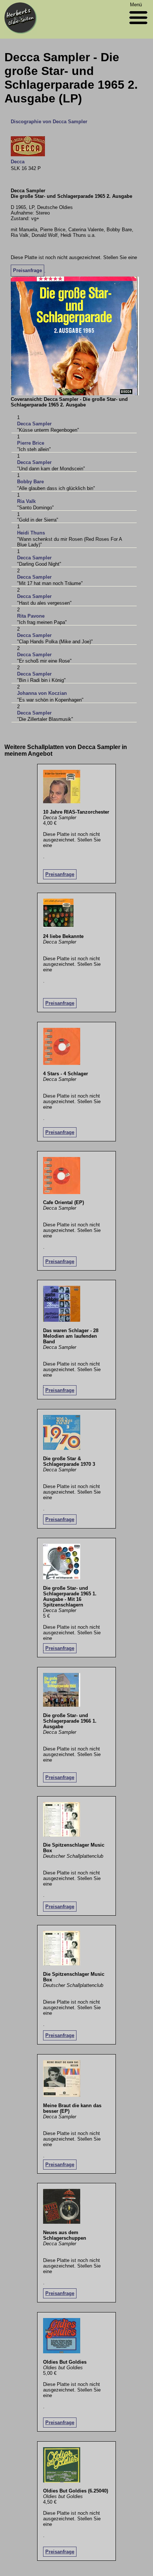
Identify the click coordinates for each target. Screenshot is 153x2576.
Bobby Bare (30, 482)
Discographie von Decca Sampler (49, 122)
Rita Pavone (31, 616)
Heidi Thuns (31, 533)
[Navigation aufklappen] (138, 26)
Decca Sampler (34, 424)
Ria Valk (26, 501)
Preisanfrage (27, 270)
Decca (18, 162)
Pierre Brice (31, 443)
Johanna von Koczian (42, 693)
